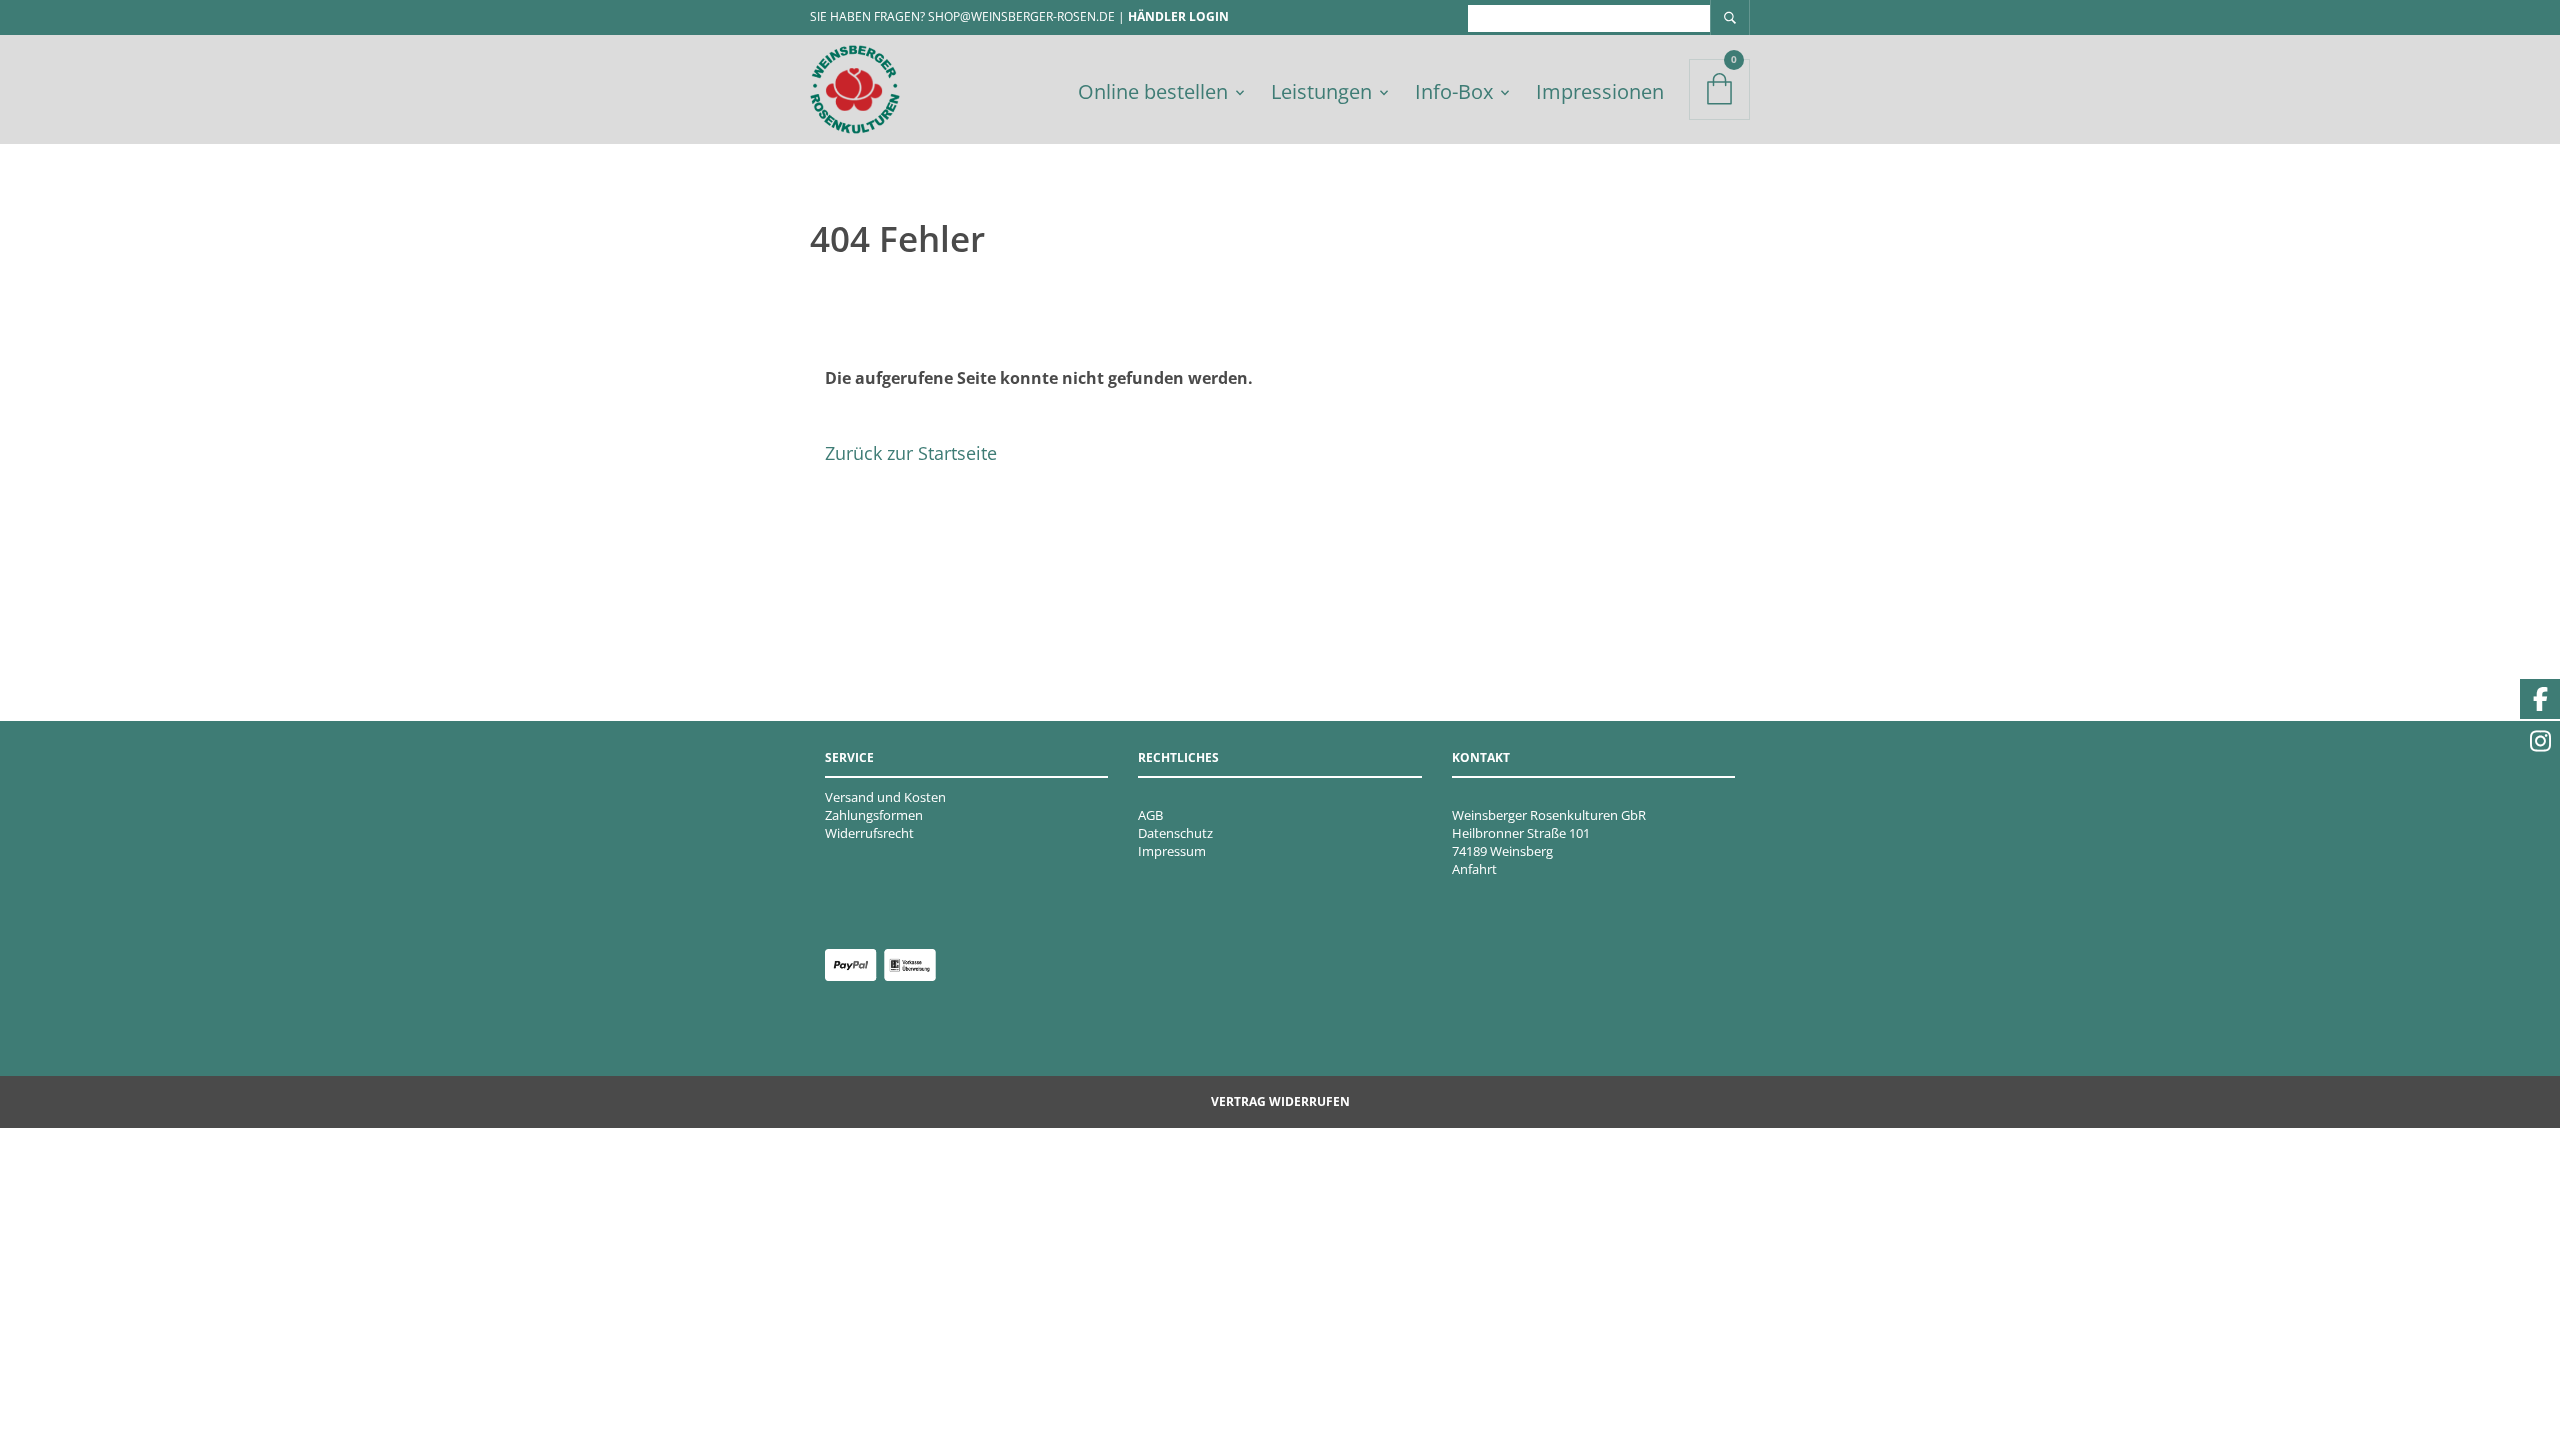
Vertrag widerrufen (1280, 1101)
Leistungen (1321, 91)
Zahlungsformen (874, 815)
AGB (1150, 815)
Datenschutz (1175, 833)
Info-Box (1454, 91)
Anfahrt (1474, 869)
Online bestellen (1153, 91)
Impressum (1172, 851)
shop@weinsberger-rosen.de (1021, 16)
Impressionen (1600, 91)
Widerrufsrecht (869, 833)
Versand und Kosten (885, 797)
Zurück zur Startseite (911, 453)
